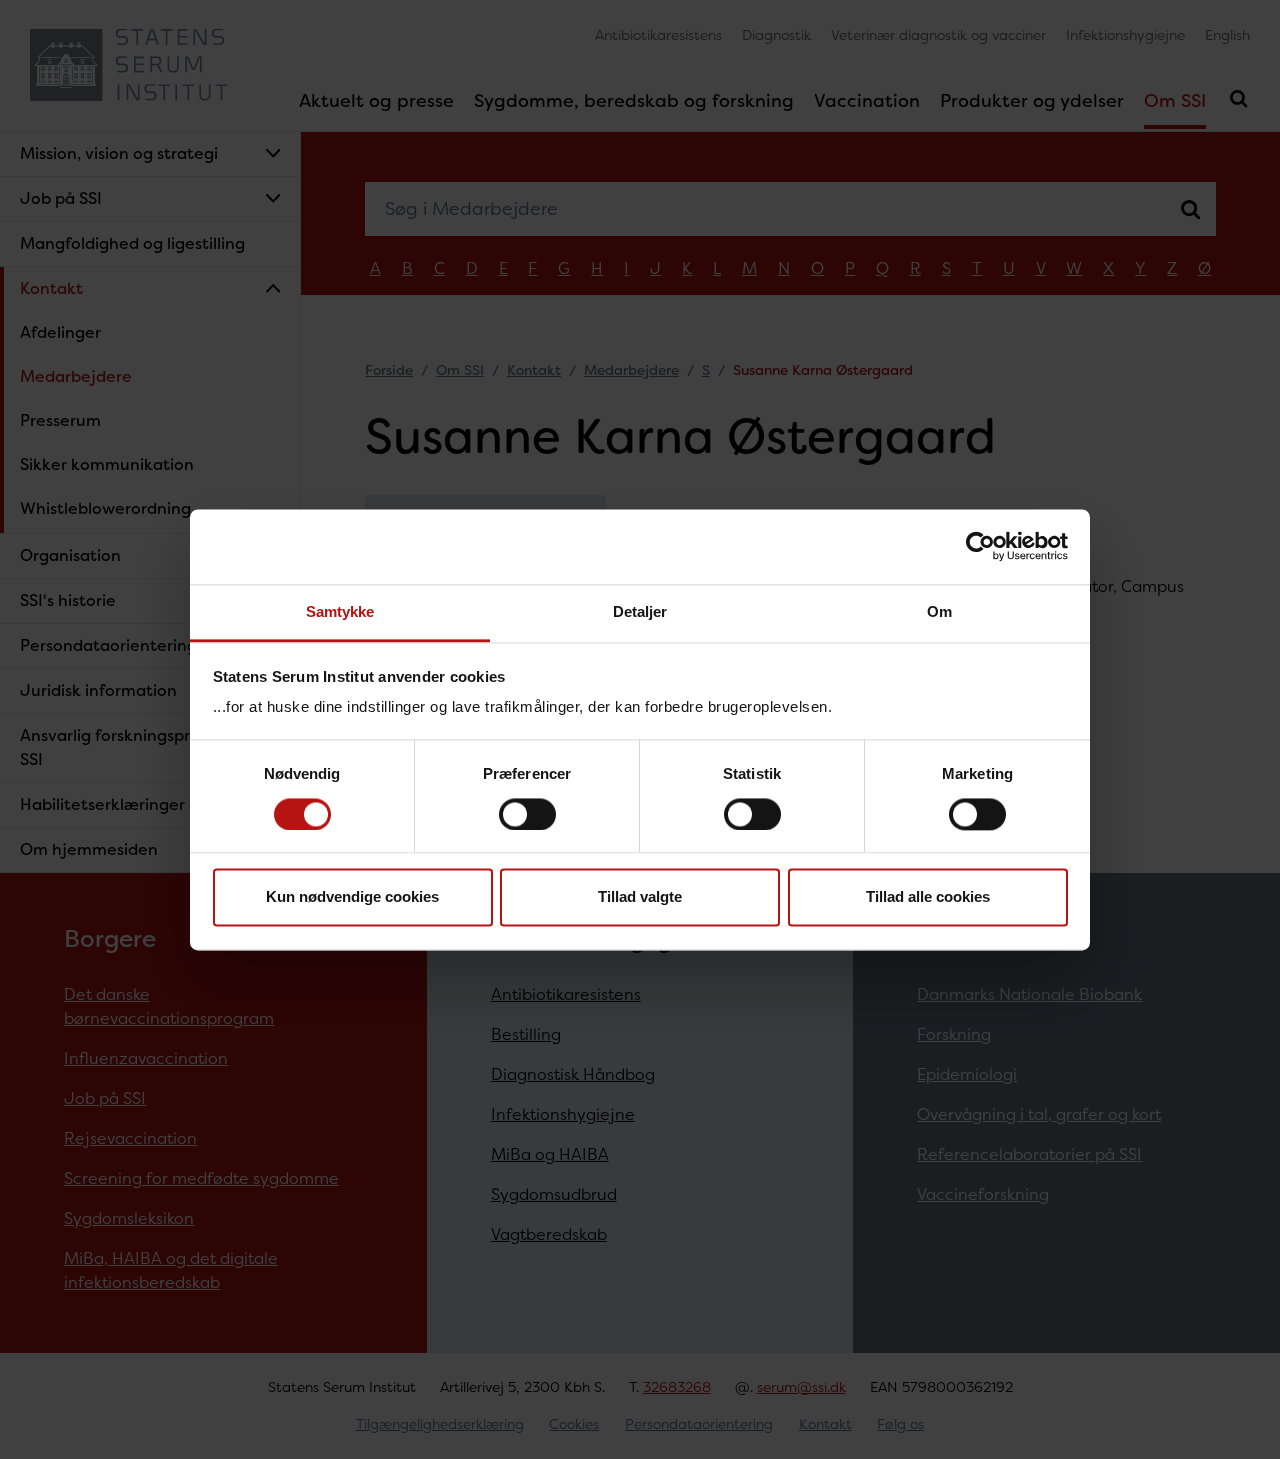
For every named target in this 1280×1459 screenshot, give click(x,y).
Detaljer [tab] (640, 611)
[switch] (527, 814)
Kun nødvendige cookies (352, 897)
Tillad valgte (640, 897)
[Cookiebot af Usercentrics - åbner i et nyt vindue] (980, 546)
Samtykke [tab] (340, 611)
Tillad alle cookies (928, 897)
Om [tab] (939, 611)
